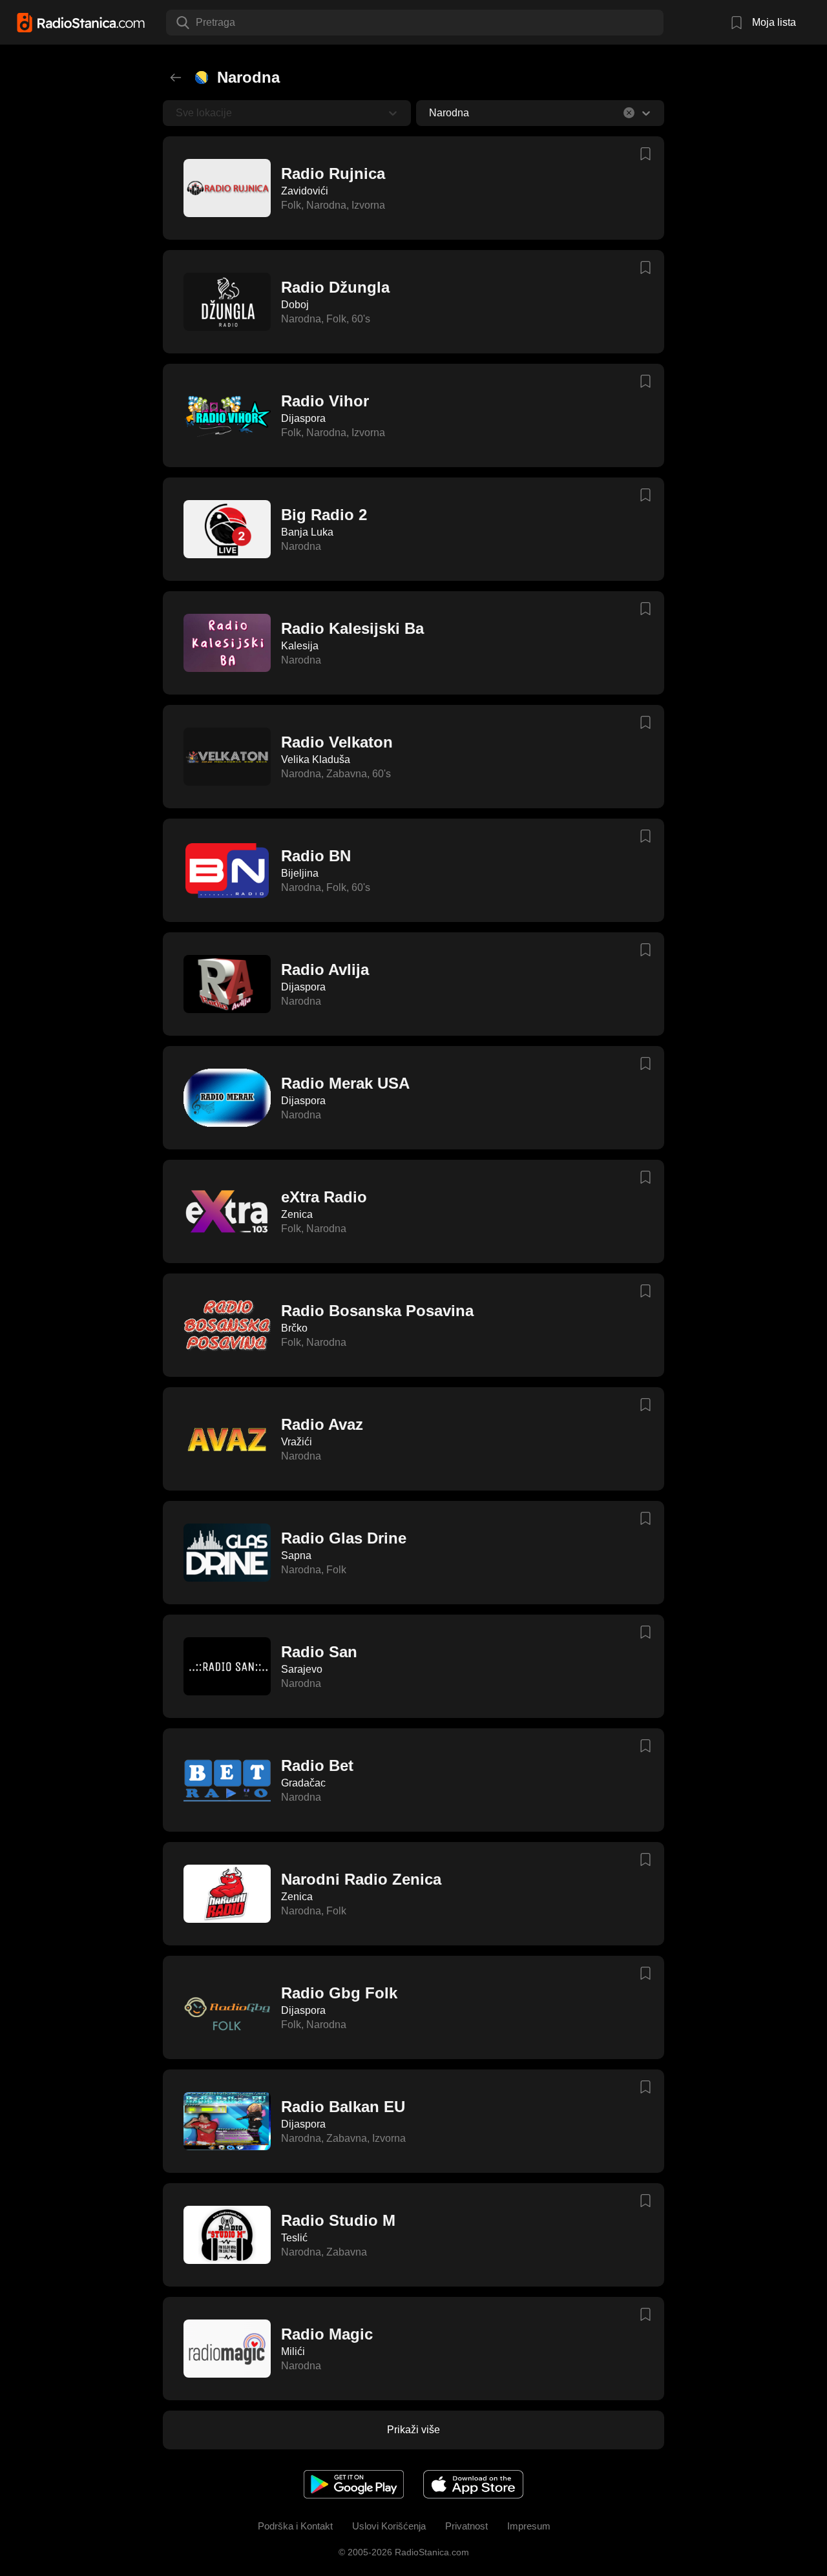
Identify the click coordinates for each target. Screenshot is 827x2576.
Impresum (529, 2526)
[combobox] (197, 23)
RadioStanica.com (431, 2552)
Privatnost (466, 2526)
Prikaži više (413, 2430)
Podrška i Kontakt (295, 2526)
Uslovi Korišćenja (389, 2526)
